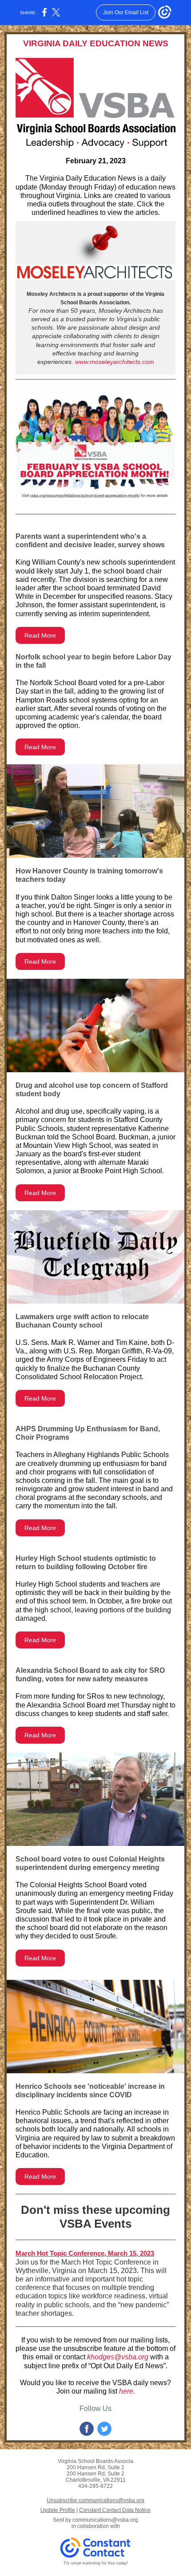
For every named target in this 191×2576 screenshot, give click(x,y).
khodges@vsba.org (118, 2357)
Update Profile (58, 2510)
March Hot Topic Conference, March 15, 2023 (85, 2253)
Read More (40, 635)
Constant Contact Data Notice (115, 2510)
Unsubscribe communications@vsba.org (95, 2500)
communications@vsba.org (105, 2520)
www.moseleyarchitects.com (115, 362)
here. (127, 2391)
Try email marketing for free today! (96, 2563)
